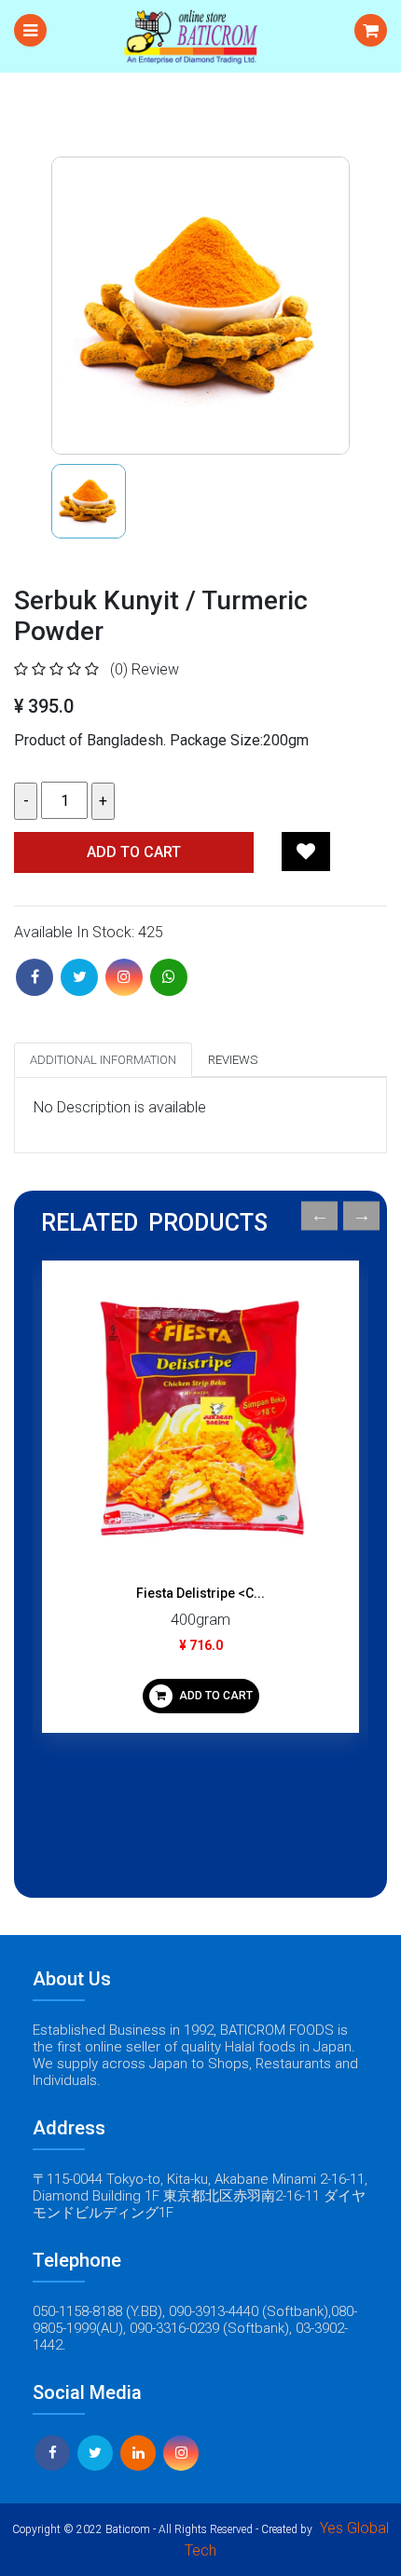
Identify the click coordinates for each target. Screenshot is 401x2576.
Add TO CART (134, 852)
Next (361, 1216)
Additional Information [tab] (103, 1060)
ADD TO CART (214, 1696)
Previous (319, 1216)
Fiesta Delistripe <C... (200, 1593)
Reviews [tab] (233, 1060)
